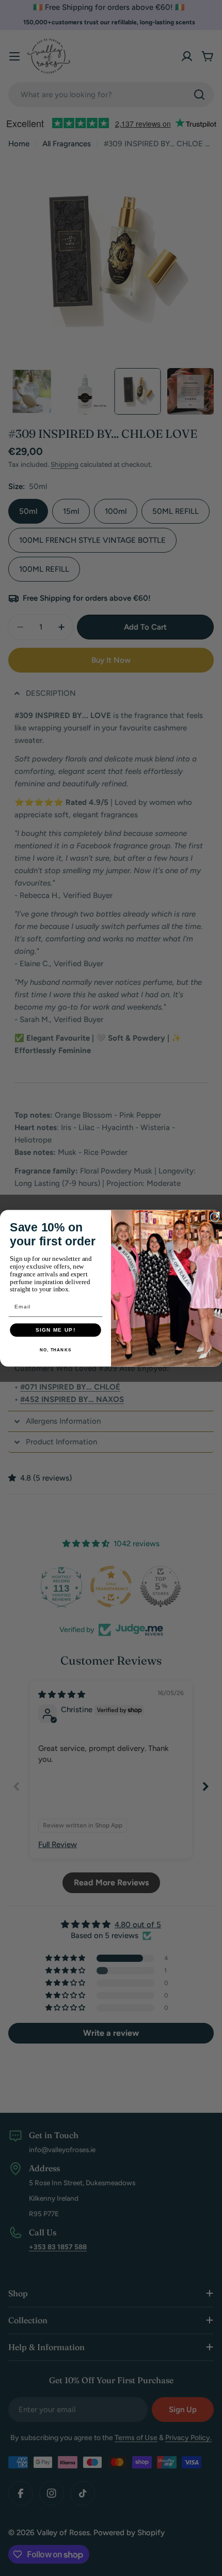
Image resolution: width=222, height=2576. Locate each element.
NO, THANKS (55, 1350)
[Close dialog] (215, 1217)
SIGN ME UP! (56, 1330)
